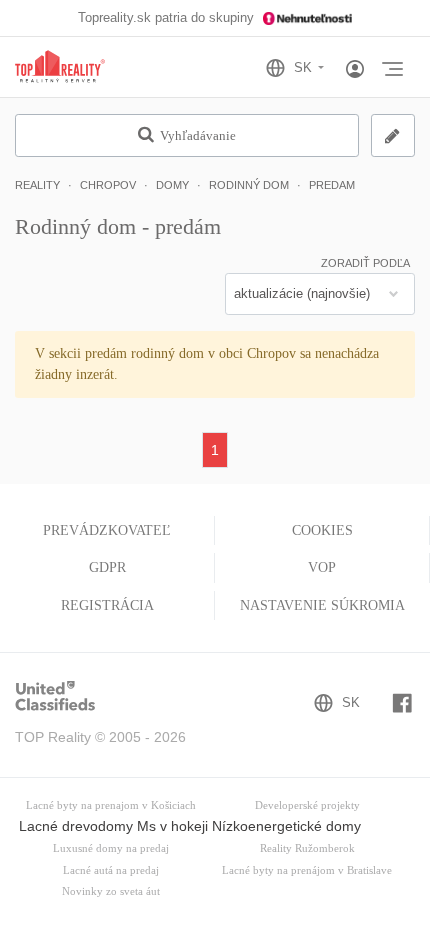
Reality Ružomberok (307, 848)
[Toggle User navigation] (355, 70)
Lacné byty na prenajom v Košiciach (111, 805)
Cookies (322, 530)
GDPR (107, 567)
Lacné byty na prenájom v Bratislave (307, 870)
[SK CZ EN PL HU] (303, 68)
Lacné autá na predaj (111, 870)
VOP (322, 567)
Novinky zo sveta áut (111, 891)
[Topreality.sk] (60, 67)
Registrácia (107, 605)
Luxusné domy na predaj (111, 848)
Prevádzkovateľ (107, 530)
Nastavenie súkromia (322, 605)
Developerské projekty (307, 805)
